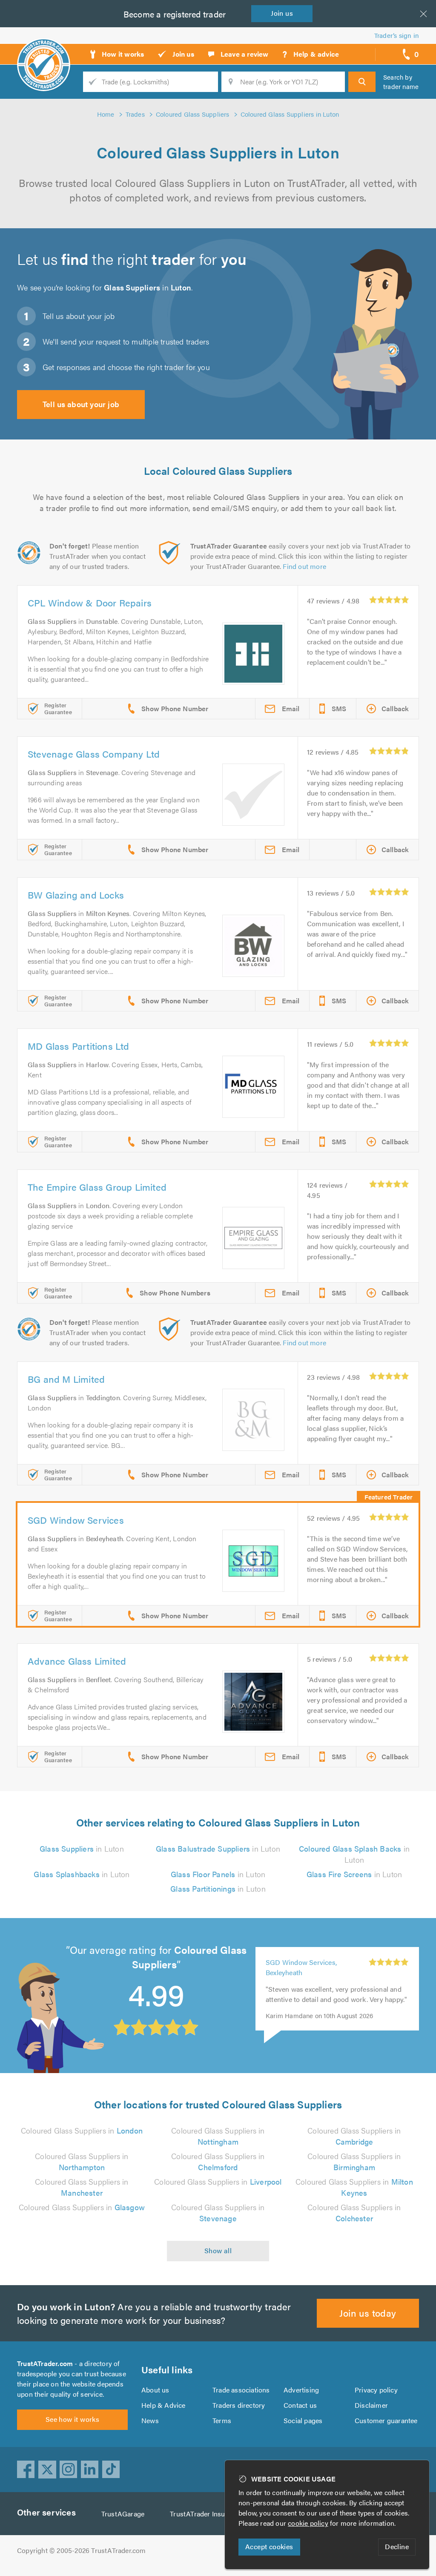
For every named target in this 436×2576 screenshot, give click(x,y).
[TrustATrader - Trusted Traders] (44, 51)
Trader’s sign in (397, 35)
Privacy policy (376, 2390)
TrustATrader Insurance (206, 2514)
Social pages (303, 2420)
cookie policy (308, 2523)
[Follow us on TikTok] (111, 2470)
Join (282, 13)
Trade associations (241, 2390)
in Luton (82, 1848)
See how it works (72, 2419)
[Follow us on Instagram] (69, 2470)
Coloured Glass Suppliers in (82, 2130)
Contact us (300, 2405)
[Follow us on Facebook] (26, 2470)
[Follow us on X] (47, 2470)
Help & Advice (163, 2405)
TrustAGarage (123, 2514)
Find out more (304, 566)
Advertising (301, 2390)
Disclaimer (371, 2405)
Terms (222, 2420)
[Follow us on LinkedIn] (90, 2470)
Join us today (368, 2313)
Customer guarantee (386, 2420)
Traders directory (239, 2405)
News (150, 2420)
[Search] (362, 82)
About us (155, 2390)
